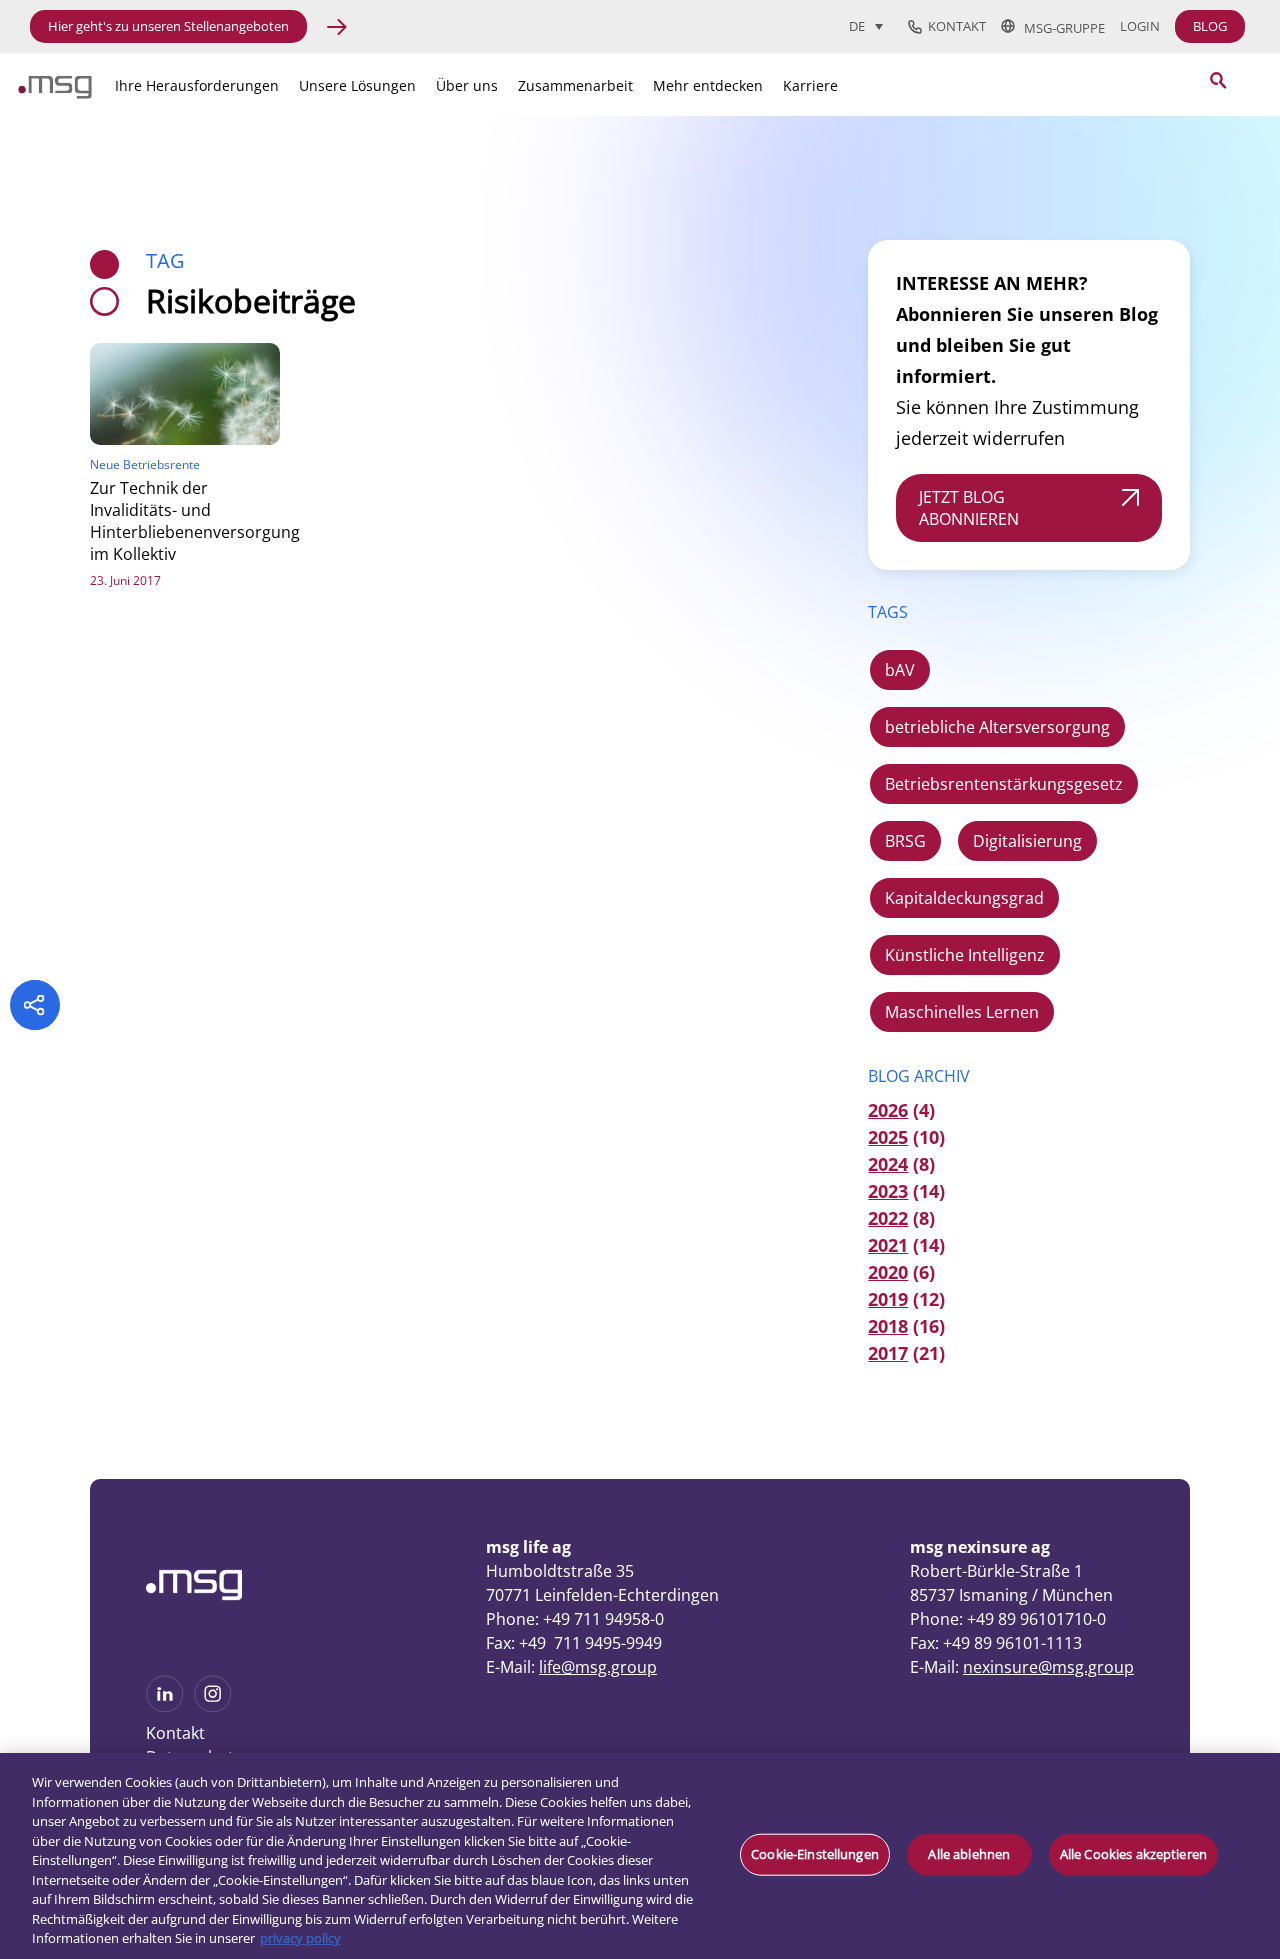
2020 (888, 1272)
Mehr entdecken (708, 85)
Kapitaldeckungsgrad (964, 898)
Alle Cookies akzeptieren (1133, 1854)
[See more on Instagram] (213, 1706)
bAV (900, 670)
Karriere (810, 85)
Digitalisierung (1027, 841)
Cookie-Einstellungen (815, 1854)
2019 (888, 1299)
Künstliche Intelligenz (965, 955)
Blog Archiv (919, 1076)
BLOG (1210, 26)
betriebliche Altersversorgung (997, 727)
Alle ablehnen (969, 1854)
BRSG (905, 841)
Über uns (467, 85)
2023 (888, 1191)
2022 (888, 1218)
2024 (888, 1164)
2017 (888, 1353)
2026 (888, 1110)
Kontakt (954, 27)
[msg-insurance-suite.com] (55, 93)
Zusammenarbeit (575, 85)
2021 (888, 1245)
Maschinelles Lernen (962, 1012)
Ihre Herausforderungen (197, 85)
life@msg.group (598, 1667)
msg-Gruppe (1060, 27)
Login (1140, 26)
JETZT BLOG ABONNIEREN (969, 508)
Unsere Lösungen (357, 85)
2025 (888, 1137)
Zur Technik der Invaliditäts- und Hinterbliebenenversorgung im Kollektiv (195, 521)
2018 (888, 1326)
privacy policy (300, 1938)
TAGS (888, 612)
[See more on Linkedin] (165, 1706)
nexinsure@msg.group (1048, 1667)
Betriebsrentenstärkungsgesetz (1004, 784)
